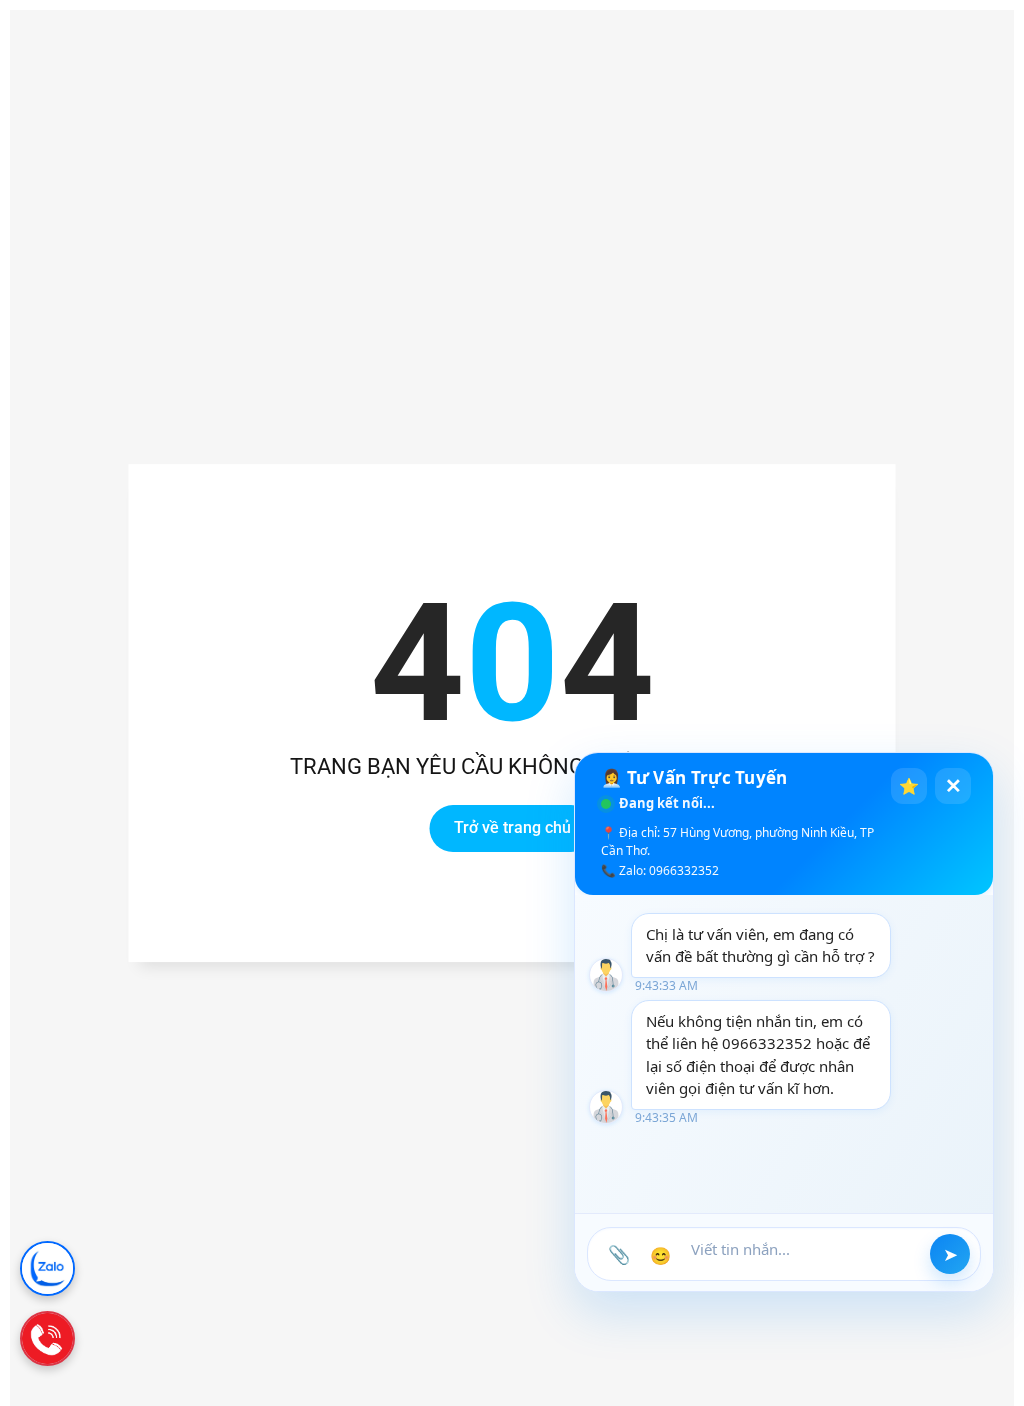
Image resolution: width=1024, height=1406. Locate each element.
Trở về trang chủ (512, 828)
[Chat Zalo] (47, 1268)
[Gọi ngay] (47, 1338)
